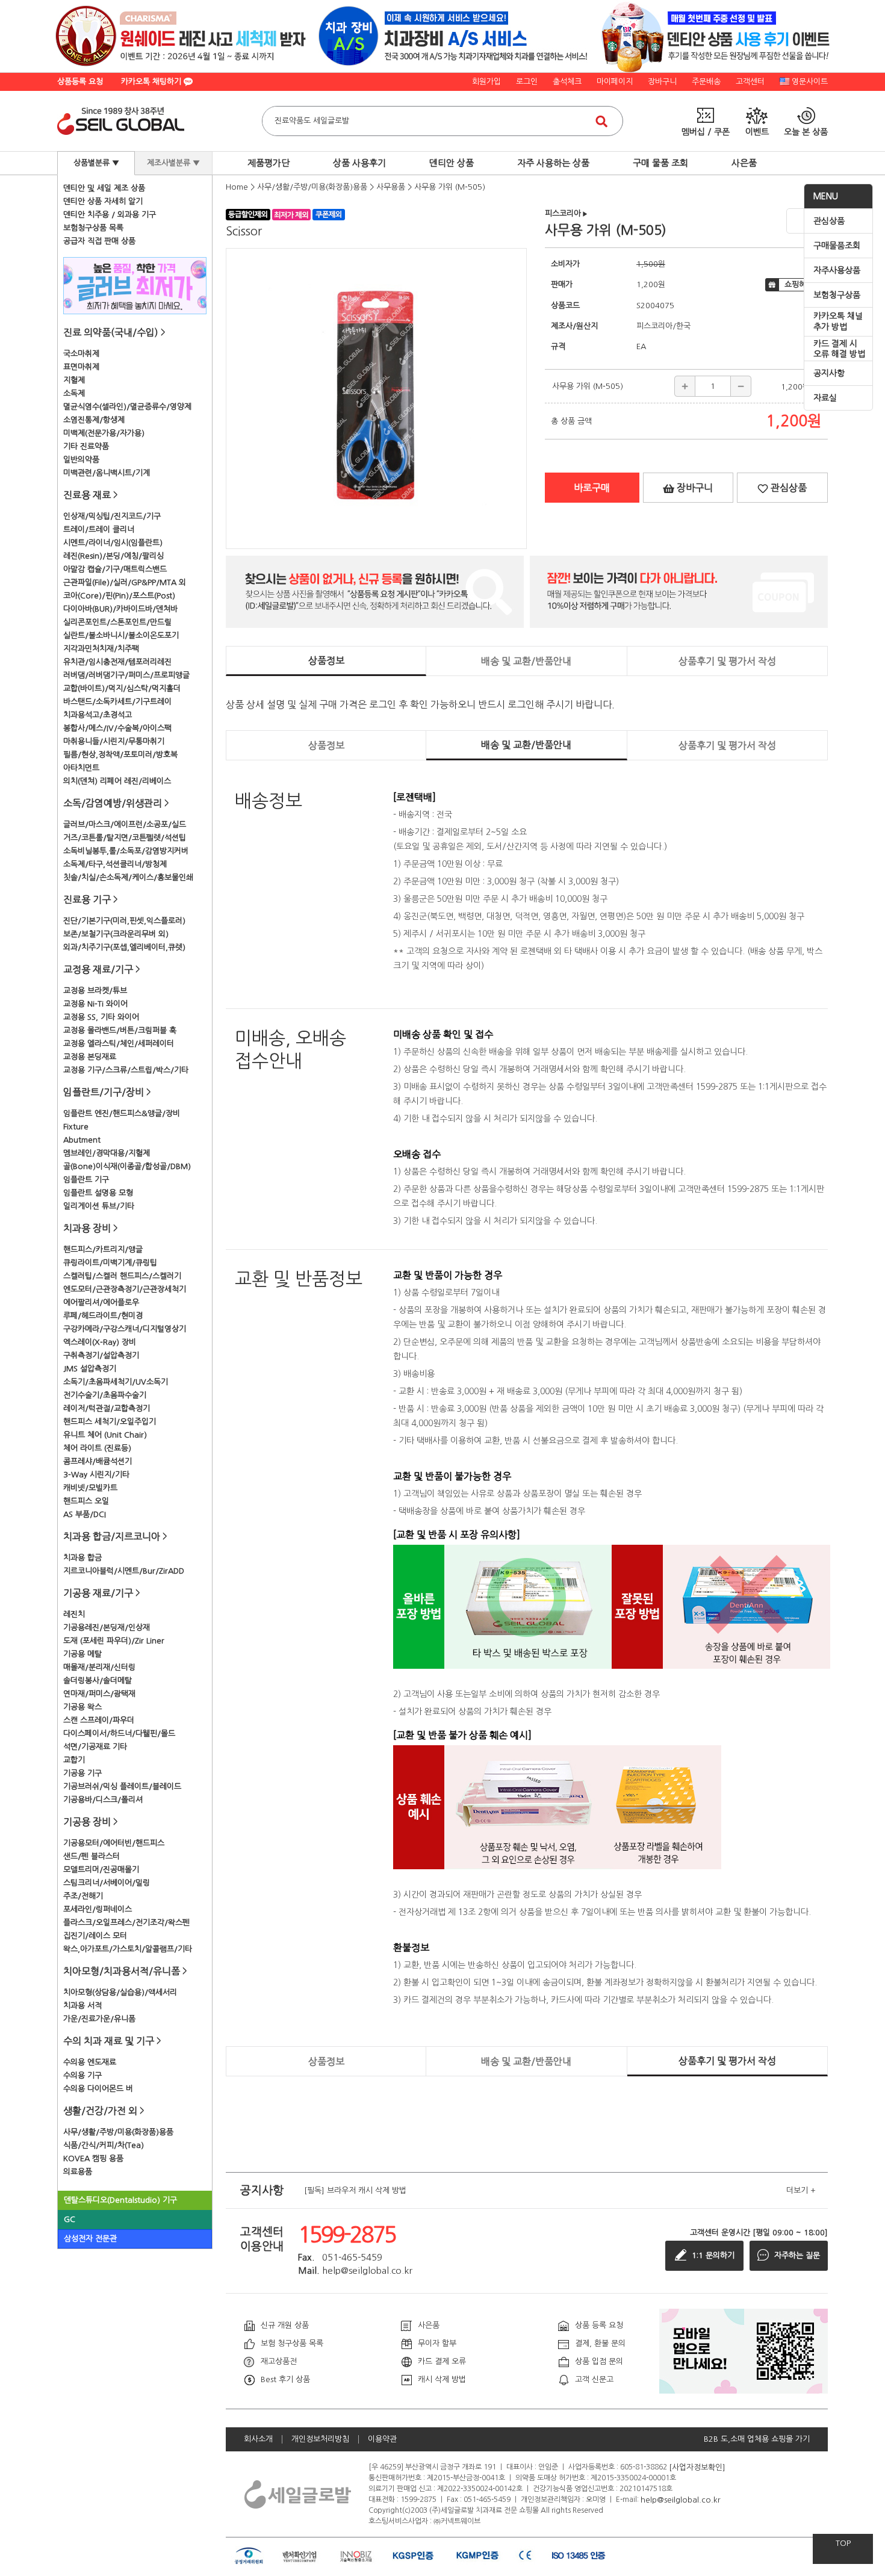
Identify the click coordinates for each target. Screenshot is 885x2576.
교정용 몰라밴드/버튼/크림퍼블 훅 (120, 1030)
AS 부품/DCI (85, 1514)
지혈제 (74, 380)
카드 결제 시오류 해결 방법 (839, 349)
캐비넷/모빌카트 (90, 1488)
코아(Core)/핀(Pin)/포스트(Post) (119, 596)
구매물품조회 (837, 246)
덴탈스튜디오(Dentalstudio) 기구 (120, 2200)
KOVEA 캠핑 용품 (93, 2159)
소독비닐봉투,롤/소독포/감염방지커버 (126, 851)
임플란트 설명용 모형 (98, 1193)
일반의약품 (81, 460)
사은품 (744, 163)
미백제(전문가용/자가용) (104, 433)
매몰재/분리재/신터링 (99, 1667)
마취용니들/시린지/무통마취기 (114, 741)
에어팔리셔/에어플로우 (101, 1302)
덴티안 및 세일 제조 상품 (104, 188)
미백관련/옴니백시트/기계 (107, 473)
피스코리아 (566, 213)
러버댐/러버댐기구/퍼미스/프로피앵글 (126, 675)
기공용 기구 (82, 1773)
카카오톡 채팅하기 (152, 82)
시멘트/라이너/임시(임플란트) (113, 543)
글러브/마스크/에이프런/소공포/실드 (125, 824)
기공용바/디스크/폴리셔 (103, 1800)
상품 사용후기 (359, 163)
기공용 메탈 (82, 1654)
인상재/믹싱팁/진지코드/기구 (112, 516)
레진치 (74, 1614)
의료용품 (78, 2172)
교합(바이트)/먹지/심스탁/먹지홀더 (122, 688)
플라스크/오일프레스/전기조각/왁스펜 (126, 1923)
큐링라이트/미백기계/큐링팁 (110, 1263)
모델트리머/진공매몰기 (101, 1870)
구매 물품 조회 (660, 163)
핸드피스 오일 (86, 1501)
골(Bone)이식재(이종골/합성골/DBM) (127, 1166)
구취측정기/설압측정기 (101, 1355)
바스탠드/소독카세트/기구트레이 (117, 702)
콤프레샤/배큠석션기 (98, 1461)
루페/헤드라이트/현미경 (103, 1316)
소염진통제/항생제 (94, 420)
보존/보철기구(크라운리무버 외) (116, 934)
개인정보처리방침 (320, 2439)
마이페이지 (615, 82)
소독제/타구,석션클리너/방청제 (115, 864)
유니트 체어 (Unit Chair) (105, 1435)
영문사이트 (810, 82)
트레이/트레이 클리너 (99, 529)
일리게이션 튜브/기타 (99, 1206)
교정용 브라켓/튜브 (95, 991)
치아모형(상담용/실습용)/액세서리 (120, 1992)
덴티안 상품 (452, 163)
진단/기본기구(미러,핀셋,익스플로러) (124, 921)
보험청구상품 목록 (93, 228)
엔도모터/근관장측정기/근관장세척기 (125, 1289)
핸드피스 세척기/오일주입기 (110, 1422)
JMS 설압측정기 (90, 1369)
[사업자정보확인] (697, 2467)
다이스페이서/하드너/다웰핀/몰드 (119, 1733)
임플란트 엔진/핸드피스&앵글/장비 (122, 1113)
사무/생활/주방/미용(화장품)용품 (118, 2132)
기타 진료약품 (86, 446)
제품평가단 (269, 163)
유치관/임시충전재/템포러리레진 (117, 662)
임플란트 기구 (86, 1180)
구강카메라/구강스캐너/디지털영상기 (125, 1329)
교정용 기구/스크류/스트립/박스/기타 (126, 1070)
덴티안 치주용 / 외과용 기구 (110, 215)
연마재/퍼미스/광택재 (99, 1694)
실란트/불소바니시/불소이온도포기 (121, 635)
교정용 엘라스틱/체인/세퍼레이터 (119, 1044)
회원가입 (486, 82)
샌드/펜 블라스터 (92, 1856)
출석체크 (567, 82)
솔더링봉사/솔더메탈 (98, 1681)
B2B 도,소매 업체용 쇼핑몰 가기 (757, 2439)
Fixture (76, 1127)
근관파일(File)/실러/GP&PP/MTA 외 (125, 582)
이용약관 (382, 2439)
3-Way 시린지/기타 (96, 1475)
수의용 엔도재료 (90, 2062)
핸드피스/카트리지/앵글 (103, 1249)
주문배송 (706, 82)
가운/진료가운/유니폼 (99, 2019)
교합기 (74, 1760)
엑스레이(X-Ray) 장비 (100, 1342)
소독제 (74, 393)
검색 (601, 121)
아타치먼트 (81, 768)
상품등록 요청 (80, 82)
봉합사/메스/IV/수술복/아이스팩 (117, 728)
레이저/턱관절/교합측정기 (107, 1408)
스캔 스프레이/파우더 (99, 1720)
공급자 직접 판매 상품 (99, 241)
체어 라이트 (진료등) (97, 1448)
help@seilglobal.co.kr (681, 2499)
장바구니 (662, 82)
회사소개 (258, 2439)
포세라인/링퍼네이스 (98, 1909)
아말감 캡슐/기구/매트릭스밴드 (115, 569)
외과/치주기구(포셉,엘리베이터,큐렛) (124, 947)
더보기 (801, 2190)
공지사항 (829, 373)
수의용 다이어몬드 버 (98, 2089)
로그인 (527, 82)
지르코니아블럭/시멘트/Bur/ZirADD (124, 1571)
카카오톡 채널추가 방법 (838, 321)
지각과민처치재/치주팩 (101, 649)
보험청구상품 (837, 295)
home (237, 187)
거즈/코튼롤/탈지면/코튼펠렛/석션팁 (125, 838)
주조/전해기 (83, 1896)
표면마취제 (81, 367)
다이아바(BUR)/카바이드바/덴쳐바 (120, 609)
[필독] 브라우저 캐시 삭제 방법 (355, 2190)
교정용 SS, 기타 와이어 (101, 1017)
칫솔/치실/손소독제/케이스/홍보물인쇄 (128, 877)
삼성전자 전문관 (90, 2239)
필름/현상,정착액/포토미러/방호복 (120, 755)
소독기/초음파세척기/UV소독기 (116, 1382)
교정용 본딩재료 (90, 1057)
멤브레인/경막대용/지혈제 (107, 1153)
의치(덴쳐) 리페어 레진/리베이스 (117, 781)
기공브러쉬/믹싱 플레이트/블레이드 (122, 1786)
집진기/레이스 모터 (95, 1936)
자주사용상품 (837, 270)
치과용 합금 (82, 1558)
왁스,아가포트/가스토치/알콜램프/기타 (128, 1949)
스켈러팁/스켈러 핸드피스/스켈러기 (122, 1276)
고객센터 (750, 82)
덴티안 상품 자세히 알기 (103, 201)
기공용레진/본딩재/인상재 (107, 1628)
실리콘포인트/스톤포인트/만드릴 (117, 622)
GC (70, 2219)
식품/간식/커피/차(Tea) (104, 2145)
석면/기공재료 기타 (95, 1747)
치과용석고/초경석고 (98, 715)
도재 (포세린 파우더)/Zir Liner (114, 1641)
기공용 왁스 (82, 1707)
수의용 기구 (82, 2075)
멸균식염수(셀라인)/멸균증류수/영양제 (127, 407)
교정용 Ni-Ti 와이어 (95, 1004)
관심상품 (829, 221)
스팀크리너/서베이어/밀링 (107, 1883)
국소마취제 (81, 354)
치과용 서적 (82, 2006)
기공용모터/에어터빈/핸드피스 (114, 1843)
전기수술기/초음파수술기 (105, 1395)
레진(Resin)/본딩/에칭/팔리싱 (113, 556)
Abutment (82, 1140)
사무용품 (391, 187)
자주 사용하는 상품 (553, 163)
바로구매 (592, 488)
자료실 (825, 398)
